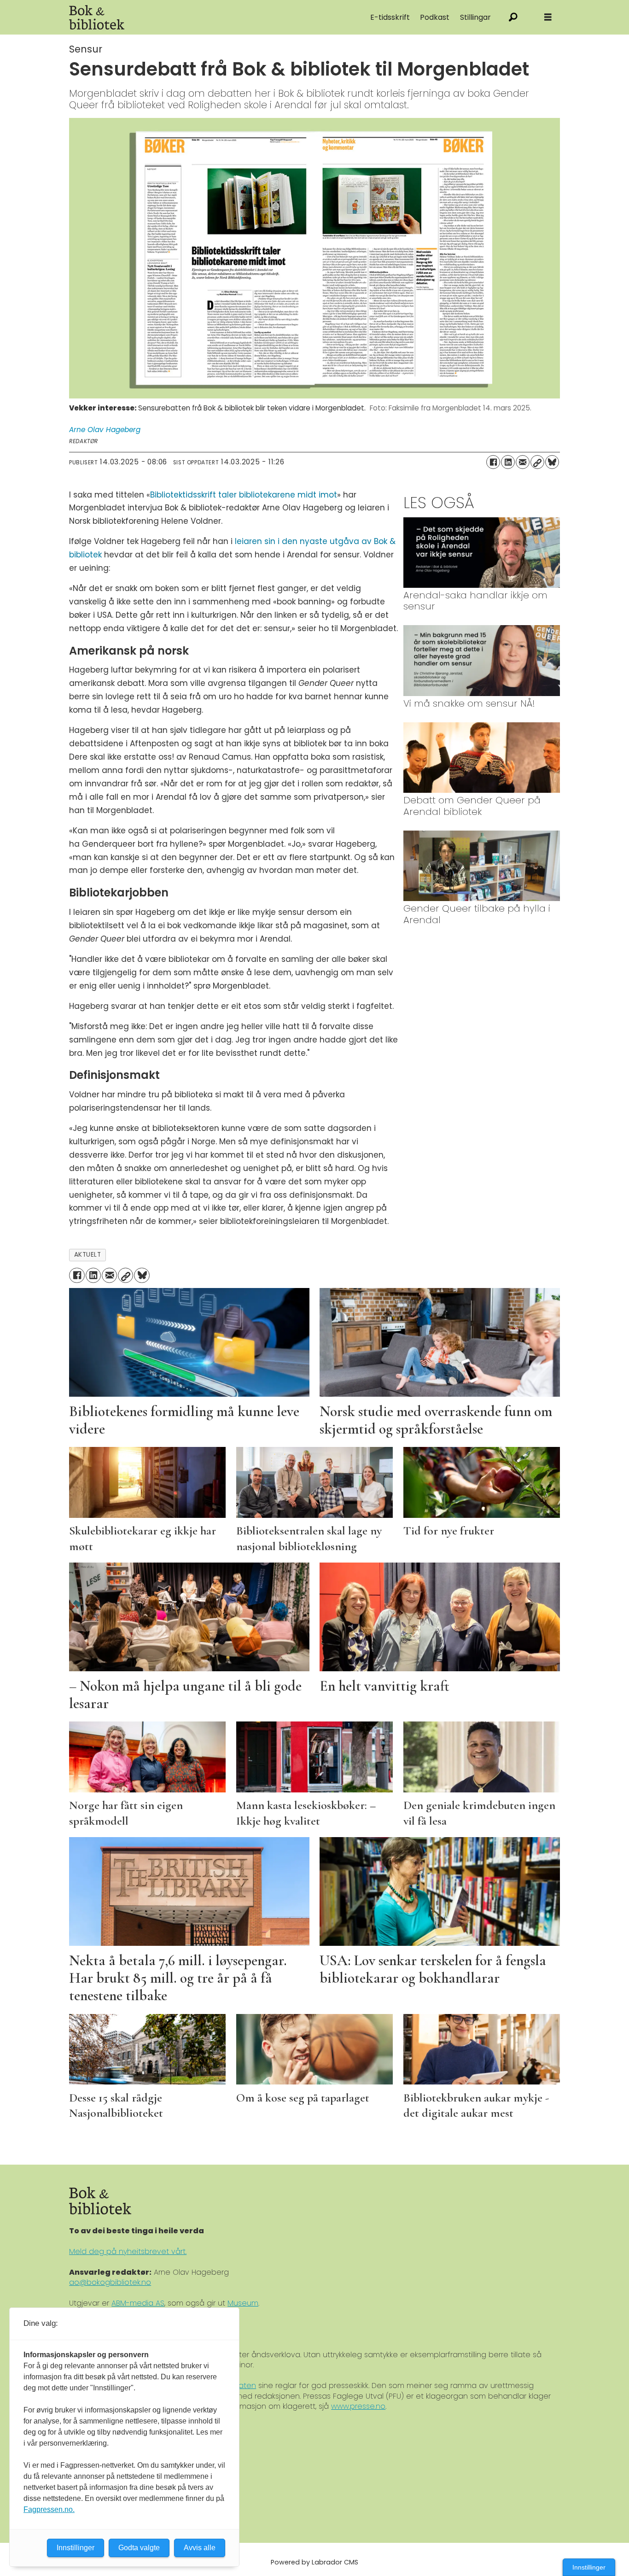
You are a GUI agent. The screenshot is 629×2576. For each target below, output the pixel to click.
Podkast (435, 17)
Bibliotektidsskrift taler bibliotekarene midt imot (244, 495)
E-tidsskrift (390, 17)
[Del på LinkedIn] (508, 462)
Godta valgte (139, 2548)
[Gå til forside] (173, 17)
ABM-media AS (138, 2303)
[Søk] (513, 17)
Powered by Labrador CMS (314, 2562)
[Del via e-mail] (523, 462)
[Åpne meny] (548, 17)
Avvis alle (200, 2548)
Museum (243, 2303)
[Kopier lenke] (537, 462)
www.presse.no (358, 2406)
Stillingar (475, 17)
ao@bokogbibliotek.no (110, 2282)
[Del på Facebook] (493, 462)
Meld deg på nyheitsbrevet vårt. (128, 2251)
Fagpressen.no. (49, 2509)
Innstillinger (589, 2567)
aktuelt (88, 1255)
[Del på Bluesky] (552, 462)
